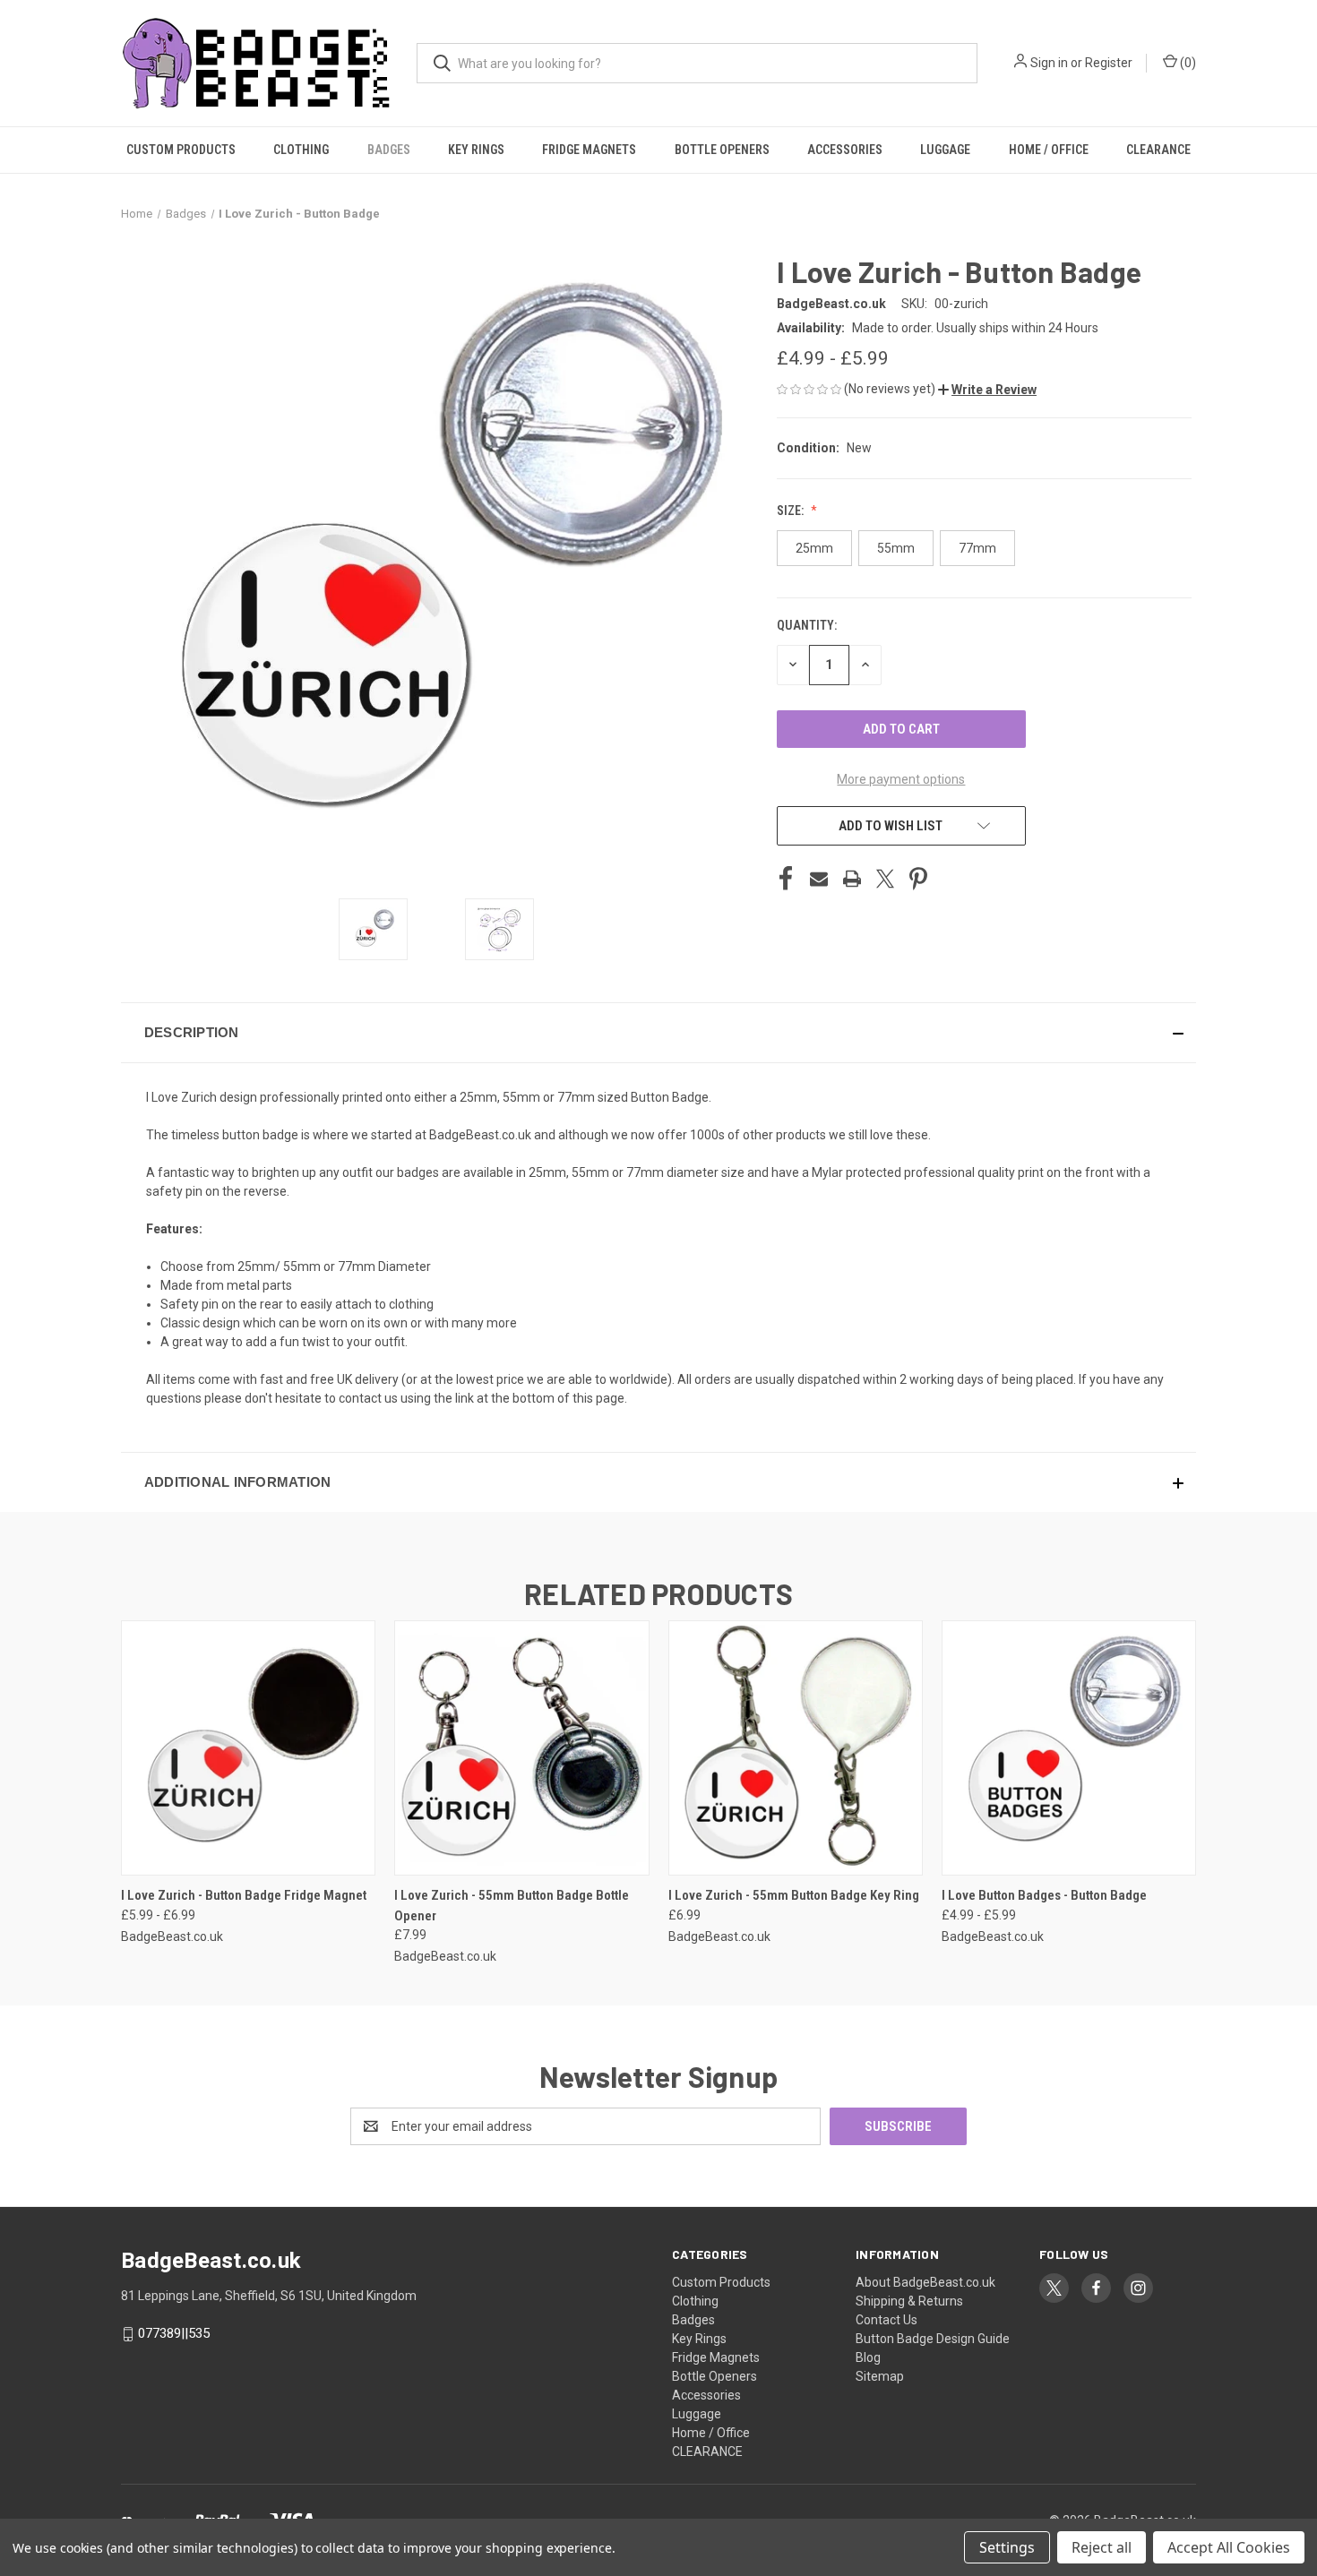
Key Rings (476, 150)
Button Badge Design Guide (933, 2339)
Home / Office (1049, 150)
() (1187, 63)
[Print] (852, 879)
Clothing (301, 150)
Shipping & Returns (909, 2301)
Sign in (1049, 63)
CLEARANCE (1158, 150)
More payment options (901, 779)
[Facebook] (786, 879)
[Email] (819, 879)
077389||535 (174, 2333)
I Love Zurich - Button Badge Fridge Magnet (244, 1895)
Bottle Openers (722, 150)
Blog (868, 2357)
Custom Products (181, 150)
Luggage (945, 150)
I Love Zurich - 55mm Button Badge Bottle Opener (512, 1906)
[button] (987, 390)
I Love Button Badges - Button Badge (1044, 1895)
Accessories (845, 150)
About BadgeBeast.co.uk (925, 2282)
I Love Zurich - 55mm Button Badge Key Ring (794, 1895)
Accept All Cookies (1229, 2547)
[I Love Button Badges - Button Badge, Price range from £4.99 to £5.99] (1069, 1748)
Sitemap (880, 2376)
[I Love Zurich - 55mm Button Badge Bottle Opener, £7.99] (521, 1748)
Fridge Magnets (589, 150)
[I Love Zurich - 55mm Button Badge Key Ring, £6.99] (796, 1748)
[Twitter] (885, 879)
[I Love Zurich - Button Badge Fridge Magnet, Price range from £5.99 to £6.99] (248, 1748)
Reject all (1102, 2547)
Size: (792, 511)
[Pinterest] (918, 879)
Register (1109, 63)
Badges (389, 150)
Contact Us (887, 2320)
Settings (1007, 2547)
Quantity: (807, 625)
